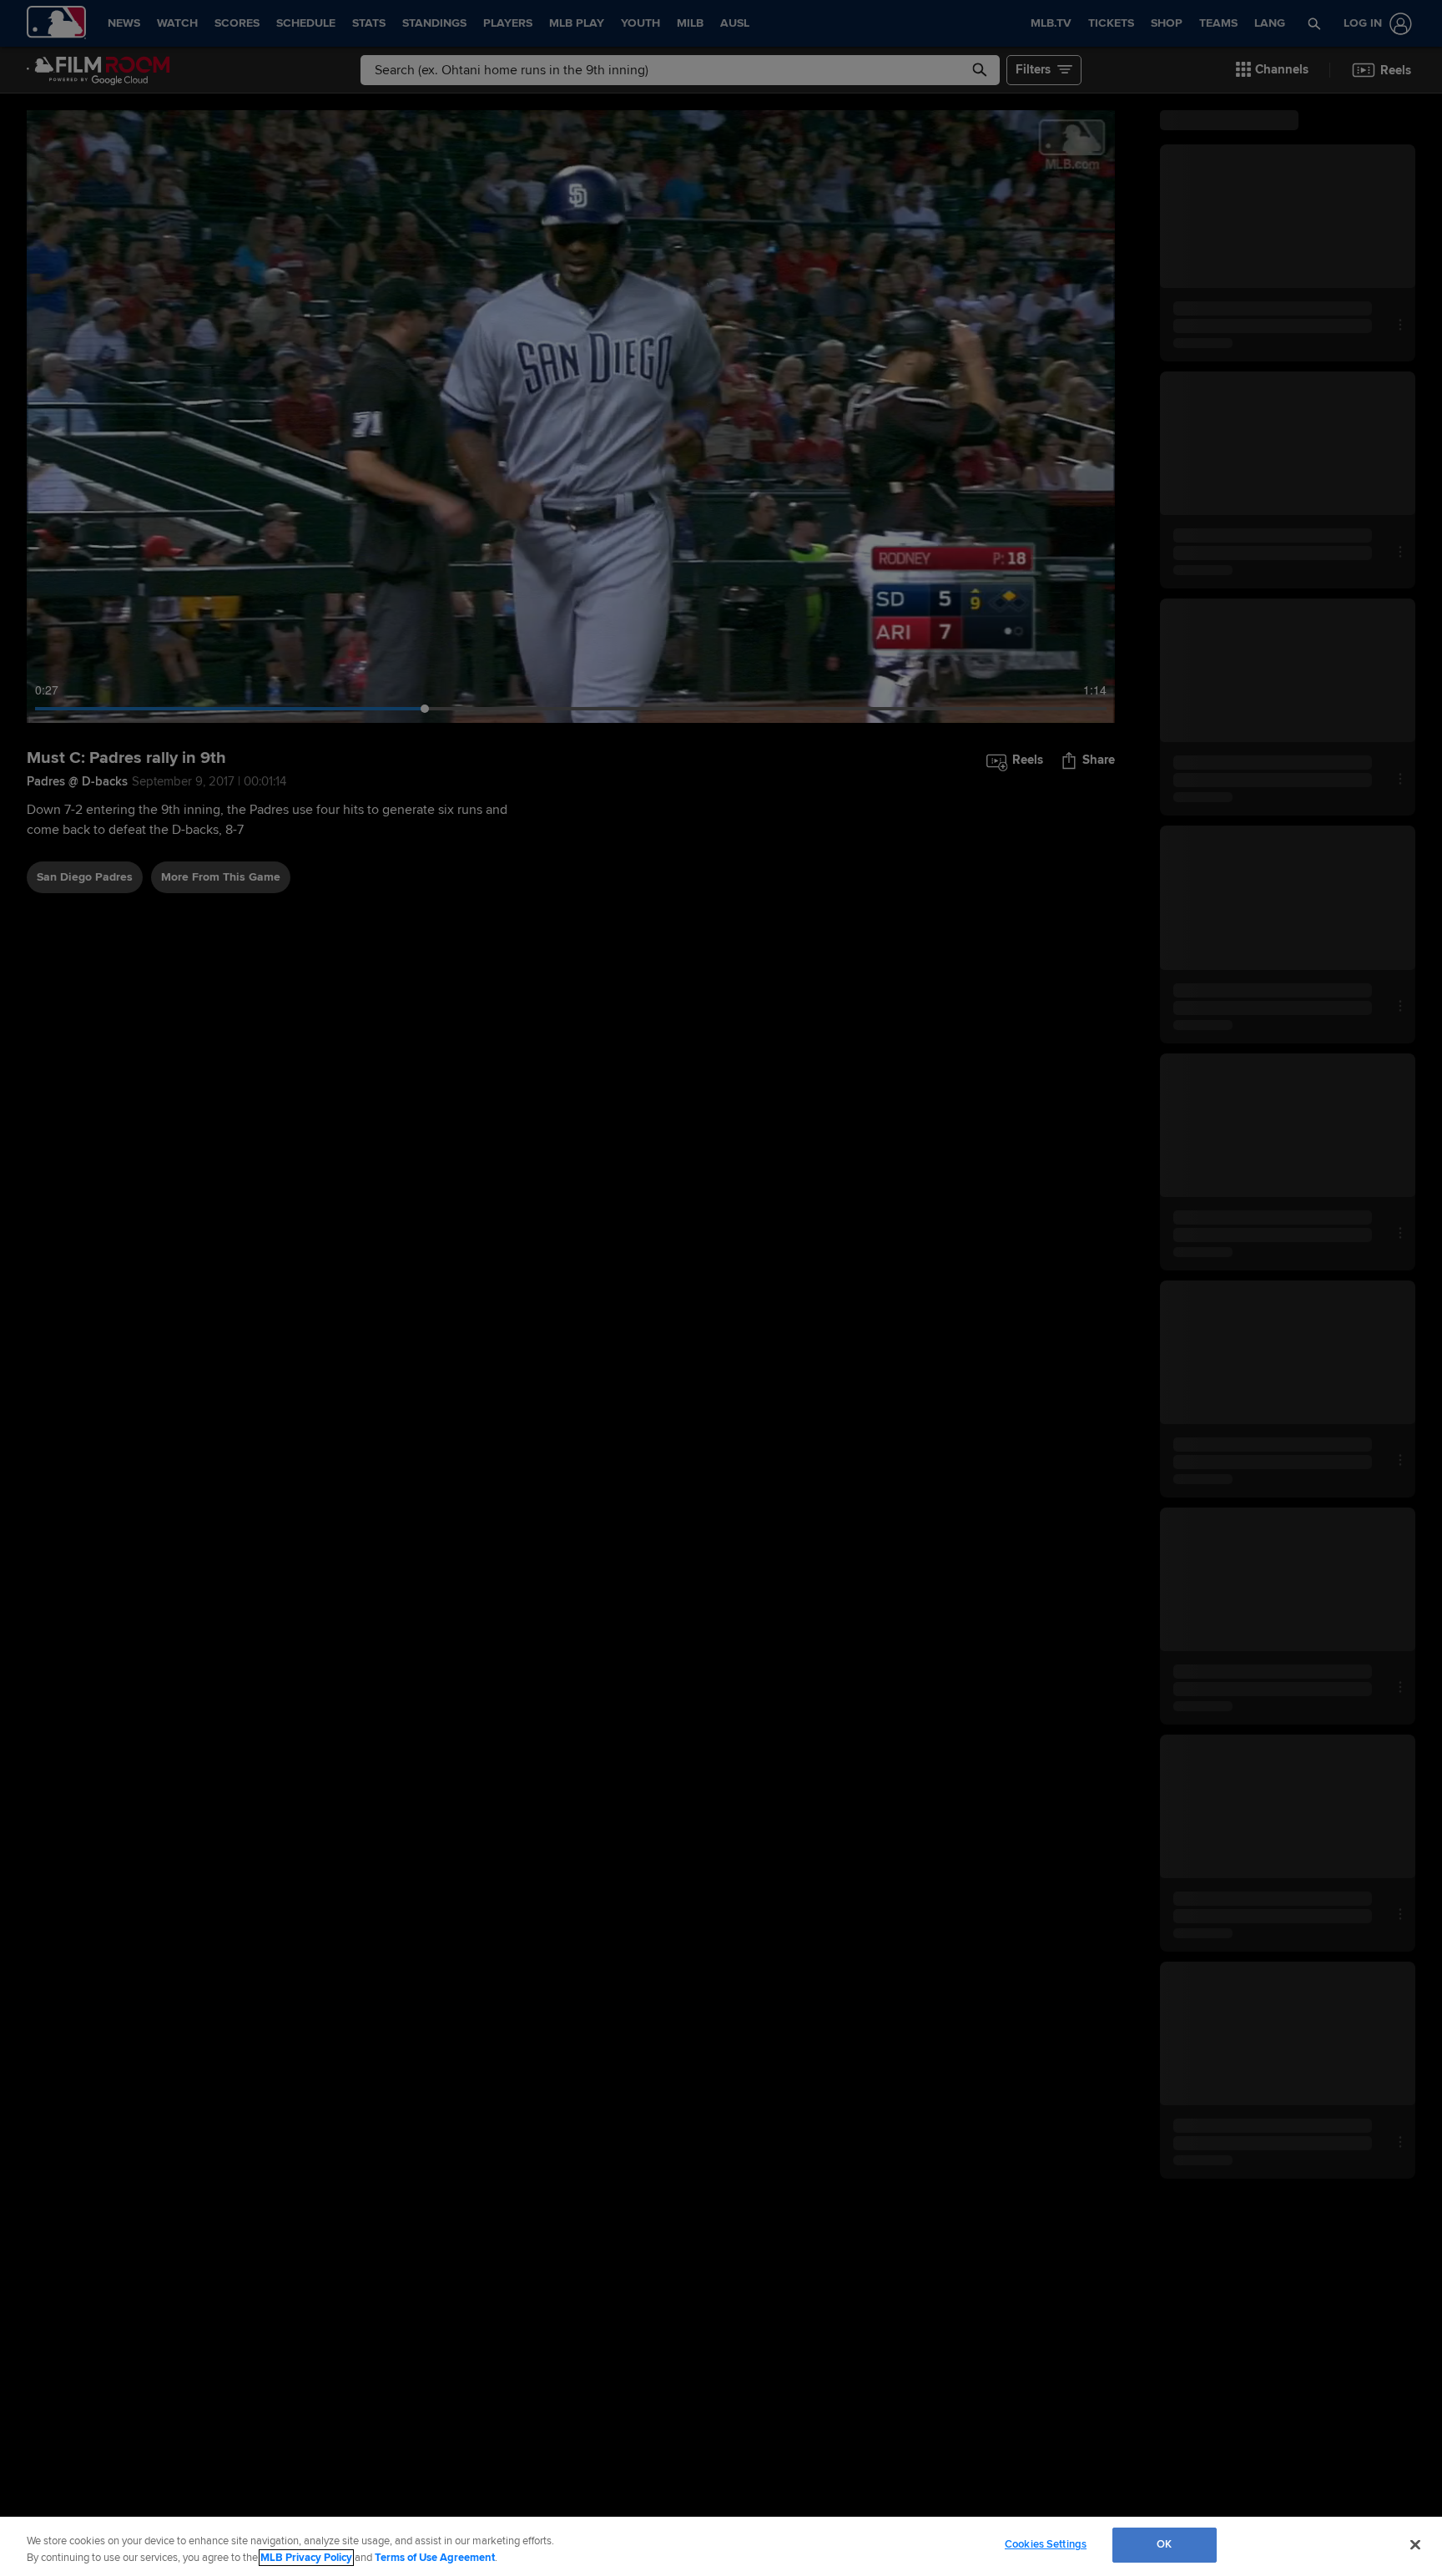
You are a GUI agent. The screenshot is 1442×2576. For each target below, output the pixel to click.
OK (1164, 2544)
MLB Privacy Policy (306, 2558)
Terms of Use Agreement (435, 2558)
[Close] (1415, 2544)
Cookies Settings (1046, 2544)
